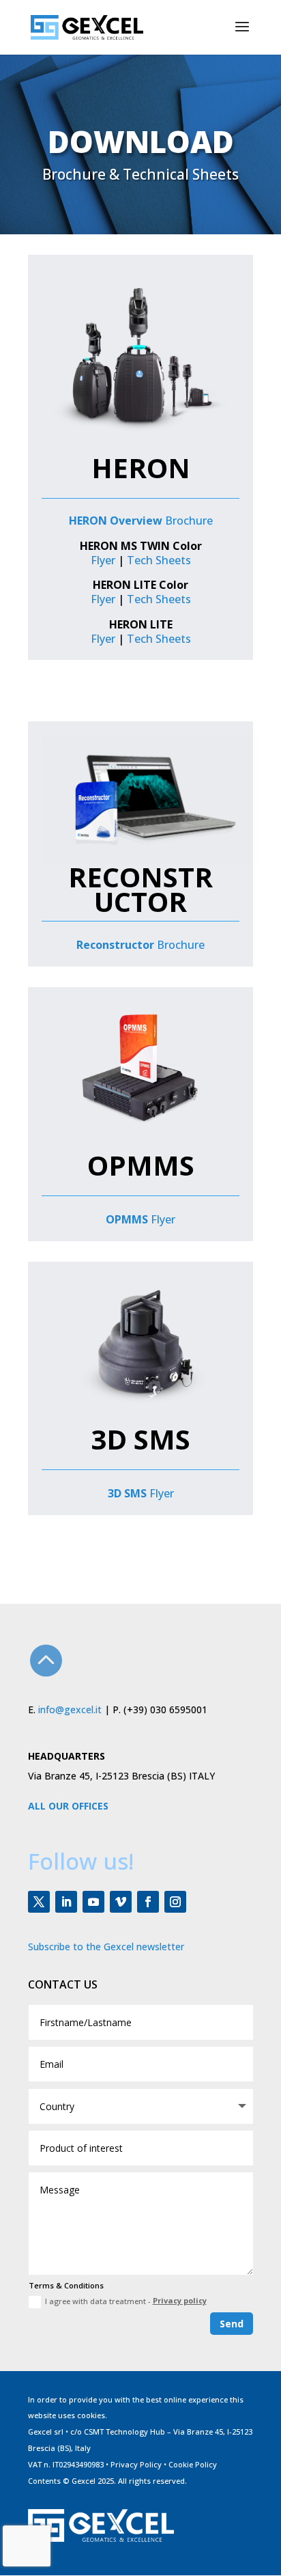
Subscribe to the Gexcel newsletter (106, 1947)
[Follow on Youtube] (93, 1902)
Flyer (103, 560)
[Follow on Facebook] (148, 1902)
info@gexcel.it (70, 1709)
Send (232, 2324)
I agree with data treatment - (126, 2301)
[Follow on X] (39, 1902)
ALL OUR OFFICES (68, 1806)
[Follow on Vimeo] (121, 1902)
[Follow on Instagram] (175, 1902)
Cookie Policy (193, 2464)
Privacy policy (180, 2300)
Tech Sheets (159, 560)
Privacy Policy (136, 2464)
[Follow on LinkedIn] (66, 1902)
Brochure (141, 521)
